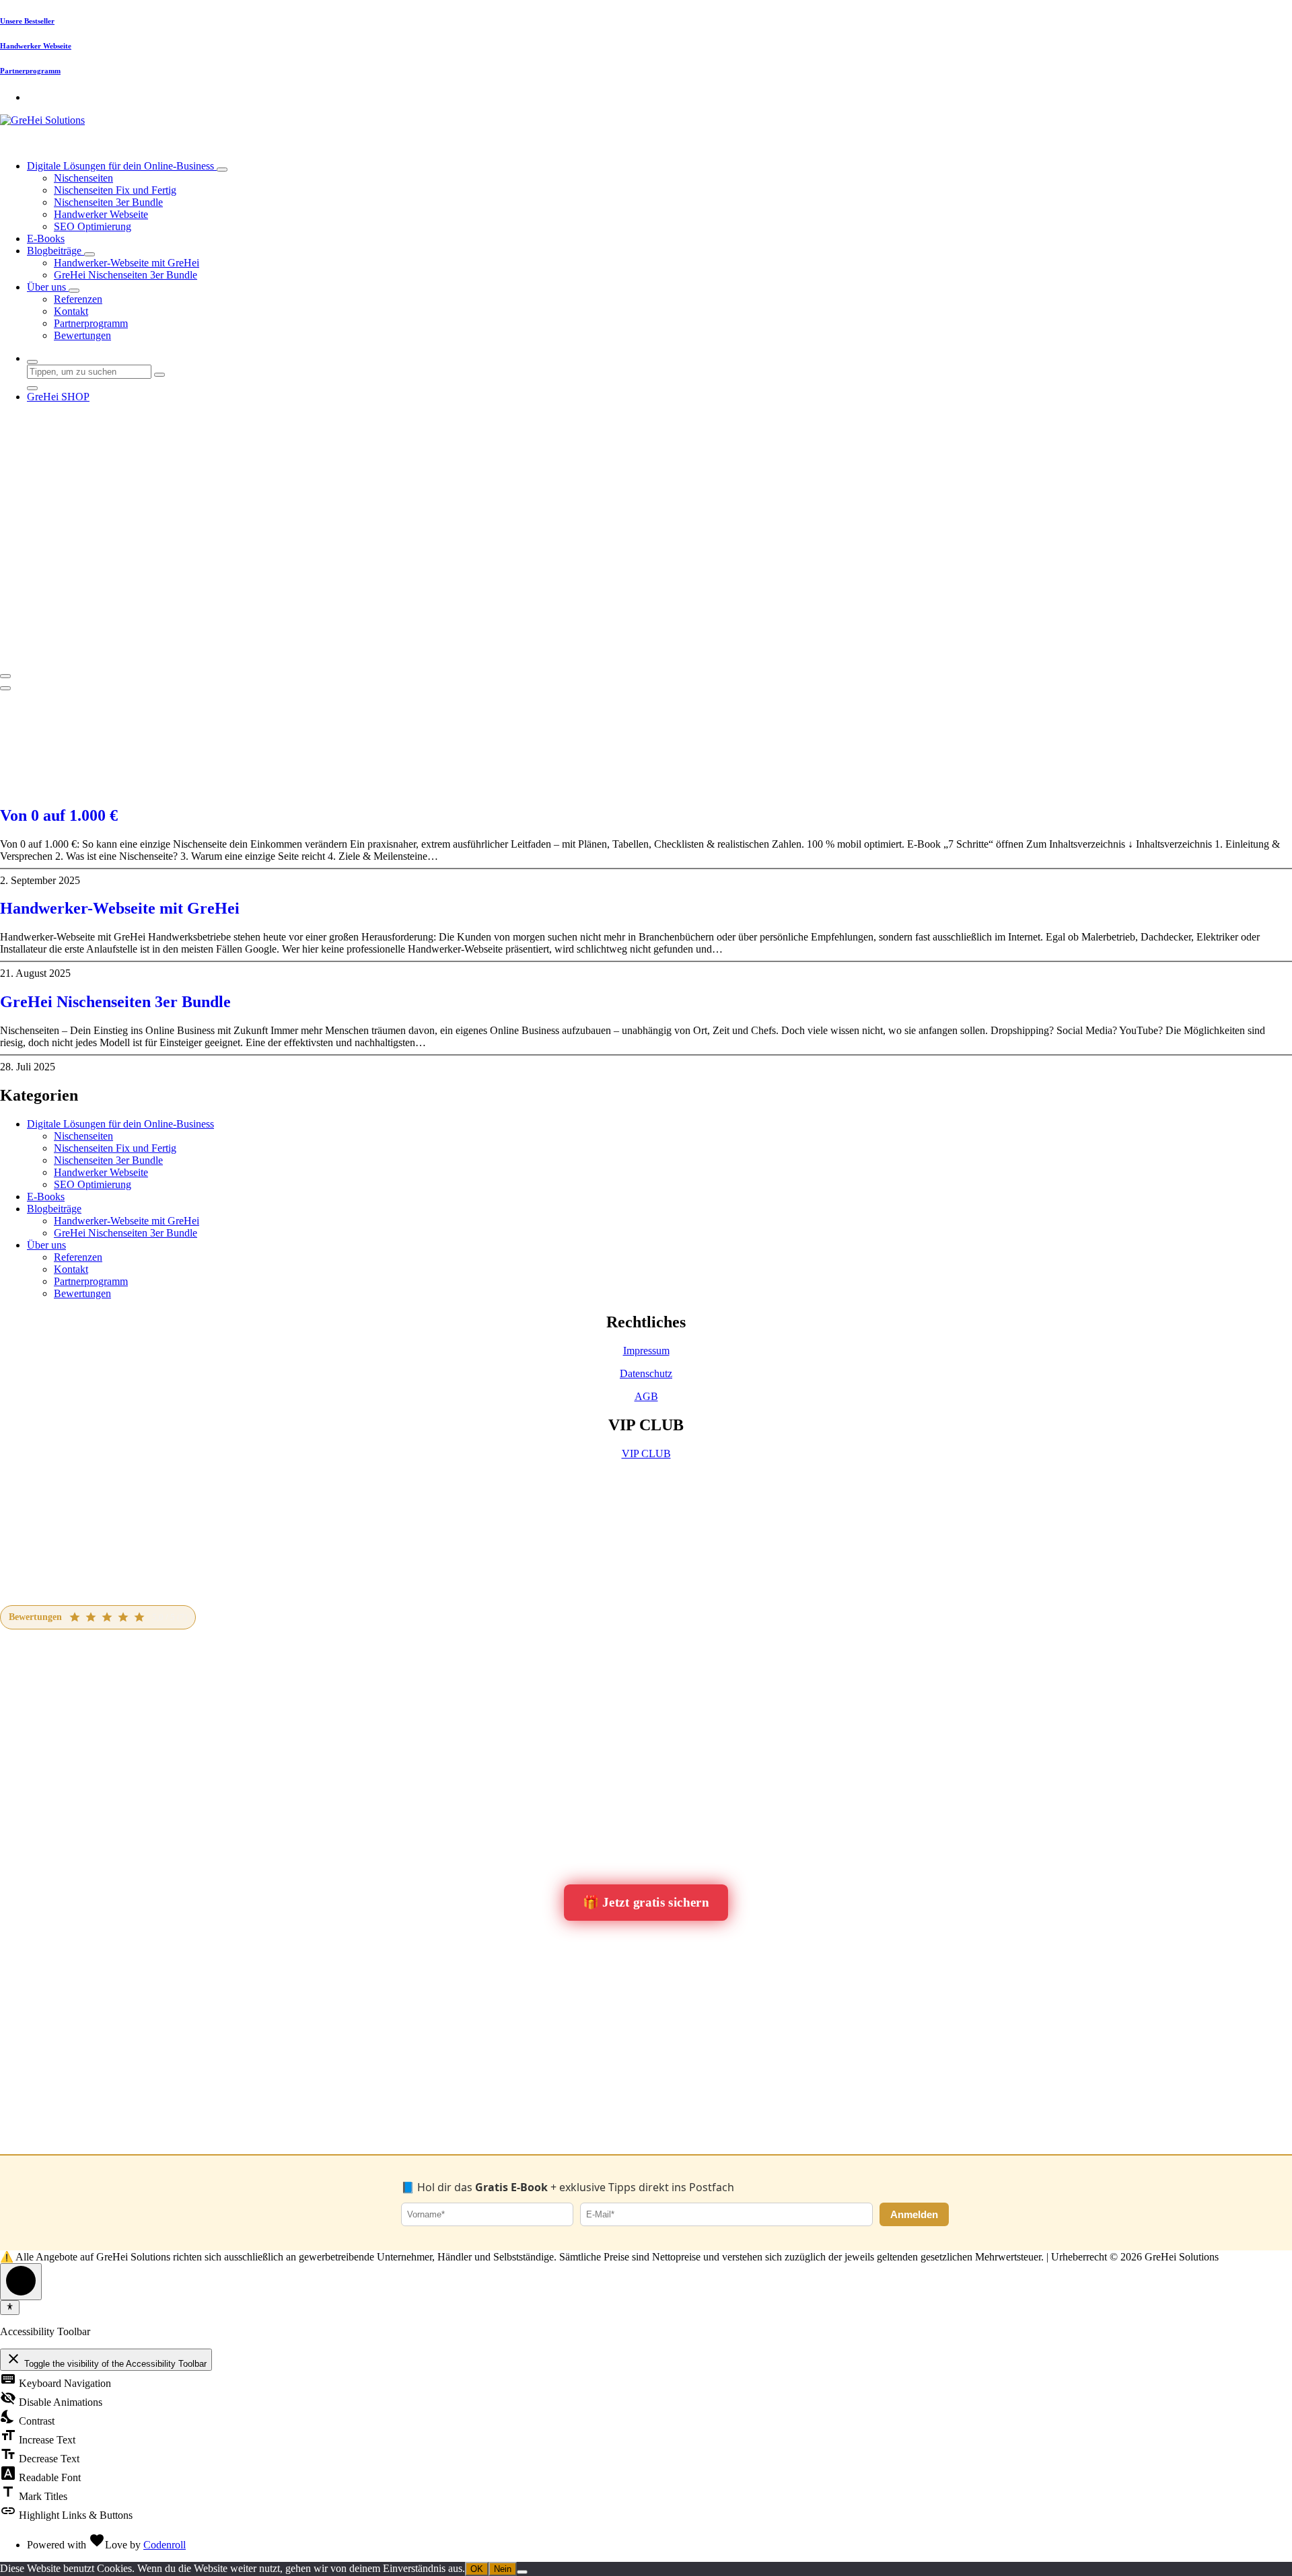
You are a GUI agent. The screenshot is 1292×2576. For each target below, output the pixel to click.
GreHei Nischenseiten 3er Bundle (125, 275)
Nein (503, 2569)
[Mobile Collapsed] (222, 170)
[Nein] (522, 2572)
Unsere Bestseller (27, 21)
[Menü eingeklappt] (5, 676)
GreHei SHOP (58, 397)
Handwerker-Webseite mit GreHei (127, 263)
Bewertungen (82, 335)
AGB (646, 1396)
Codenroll (165, 2545)
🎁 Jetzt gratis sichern (646, 1902)
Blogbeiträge (56, 251)
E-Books (46, 238)
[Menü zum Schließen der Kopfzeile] (5, 688)
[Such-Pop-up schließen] (32, 388)
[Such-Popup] (32, 362)
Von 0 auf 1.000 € (59, 815)
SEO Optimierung (93, 226)
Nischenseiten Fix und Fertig (115, 190)
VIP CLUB (646, 1453)
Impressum (646, 1351)
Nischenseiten (83, 178)
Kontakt (71, 311)
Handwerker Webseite (36, 46)
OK (477, 2569)
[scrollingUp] (21, 2282)
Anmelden (914, 2214)
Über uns (48, 287)
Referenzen (78, 299)
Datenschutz (646, 1373)
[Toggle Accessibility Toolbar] (10, 2308)
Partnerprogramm (30, 71)
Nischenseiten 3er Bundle (108, 202)
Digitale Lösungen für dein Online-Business (122, 166)
